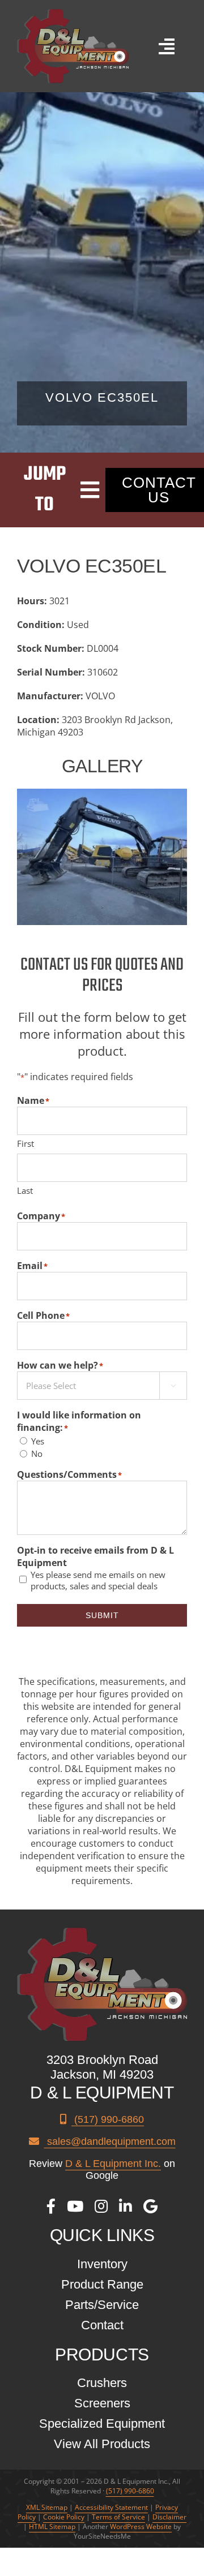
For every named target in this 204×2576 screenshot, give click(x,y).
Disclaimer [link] (169, 2517)
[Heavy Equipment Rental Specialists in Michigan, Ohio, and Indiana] (73, 14)
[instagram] (101, 2206)
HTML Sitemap (52, 2526)
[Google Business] (150, 2206)
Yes (38, 1441)
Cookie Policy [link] (64, 2517)
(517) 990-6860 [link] (130, 2491)
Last (25, 1190)
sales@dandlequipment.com (110, 2141)
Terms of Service (118, 2517)
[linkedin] (126, 2206)
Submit (102, 1615)
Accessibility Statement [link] (111, 2507)
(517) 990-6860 (108, 2119)
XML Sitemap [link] (47, 2507)
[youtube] (75, 2206)
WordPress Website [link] (141, 2526)
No (37, 1453)
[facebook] (51, 2206)
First (25, 1143)
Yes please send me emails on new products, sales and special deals (98, 1580)
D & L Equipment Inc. (113, 2164)
